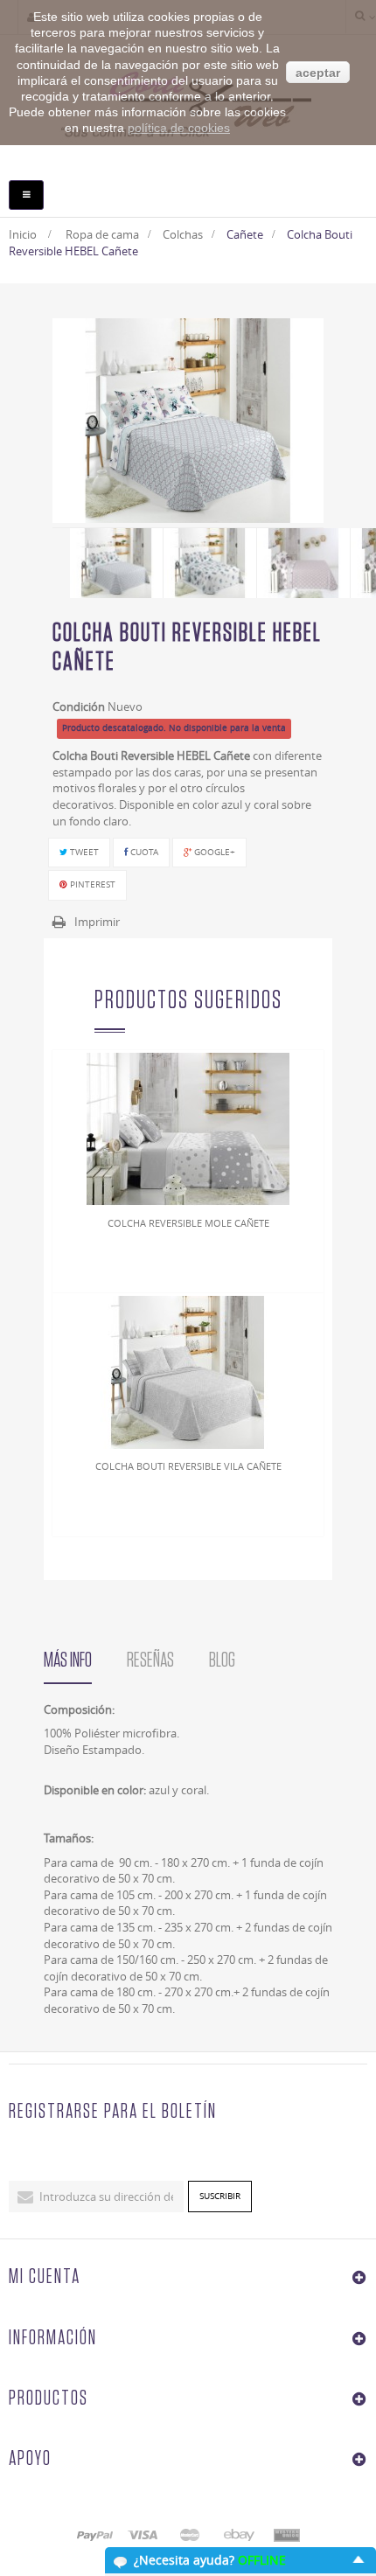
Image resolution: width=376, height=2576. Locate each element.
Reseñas (150, 1660)
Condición (79, 707)
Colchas (183, 234)
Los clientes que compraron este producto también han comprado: (59, 560)
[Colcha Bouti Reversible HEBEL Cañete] (117, 563)
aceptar (318, 73)
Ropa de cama (102, 234)
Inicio (23, 234)
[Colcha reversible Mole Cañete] (188, 1128)
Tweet (83, 852)
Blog (222, 1660)
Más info (68, 1660)
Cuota (143, 852)
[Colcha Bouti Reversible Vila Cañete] (188, 1371)
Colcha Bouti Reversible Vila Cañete (188, 1466)
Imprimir (97, 922)
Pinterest (91, 884)
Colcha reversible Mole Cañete (188, 1223)
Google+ (213, 852)
